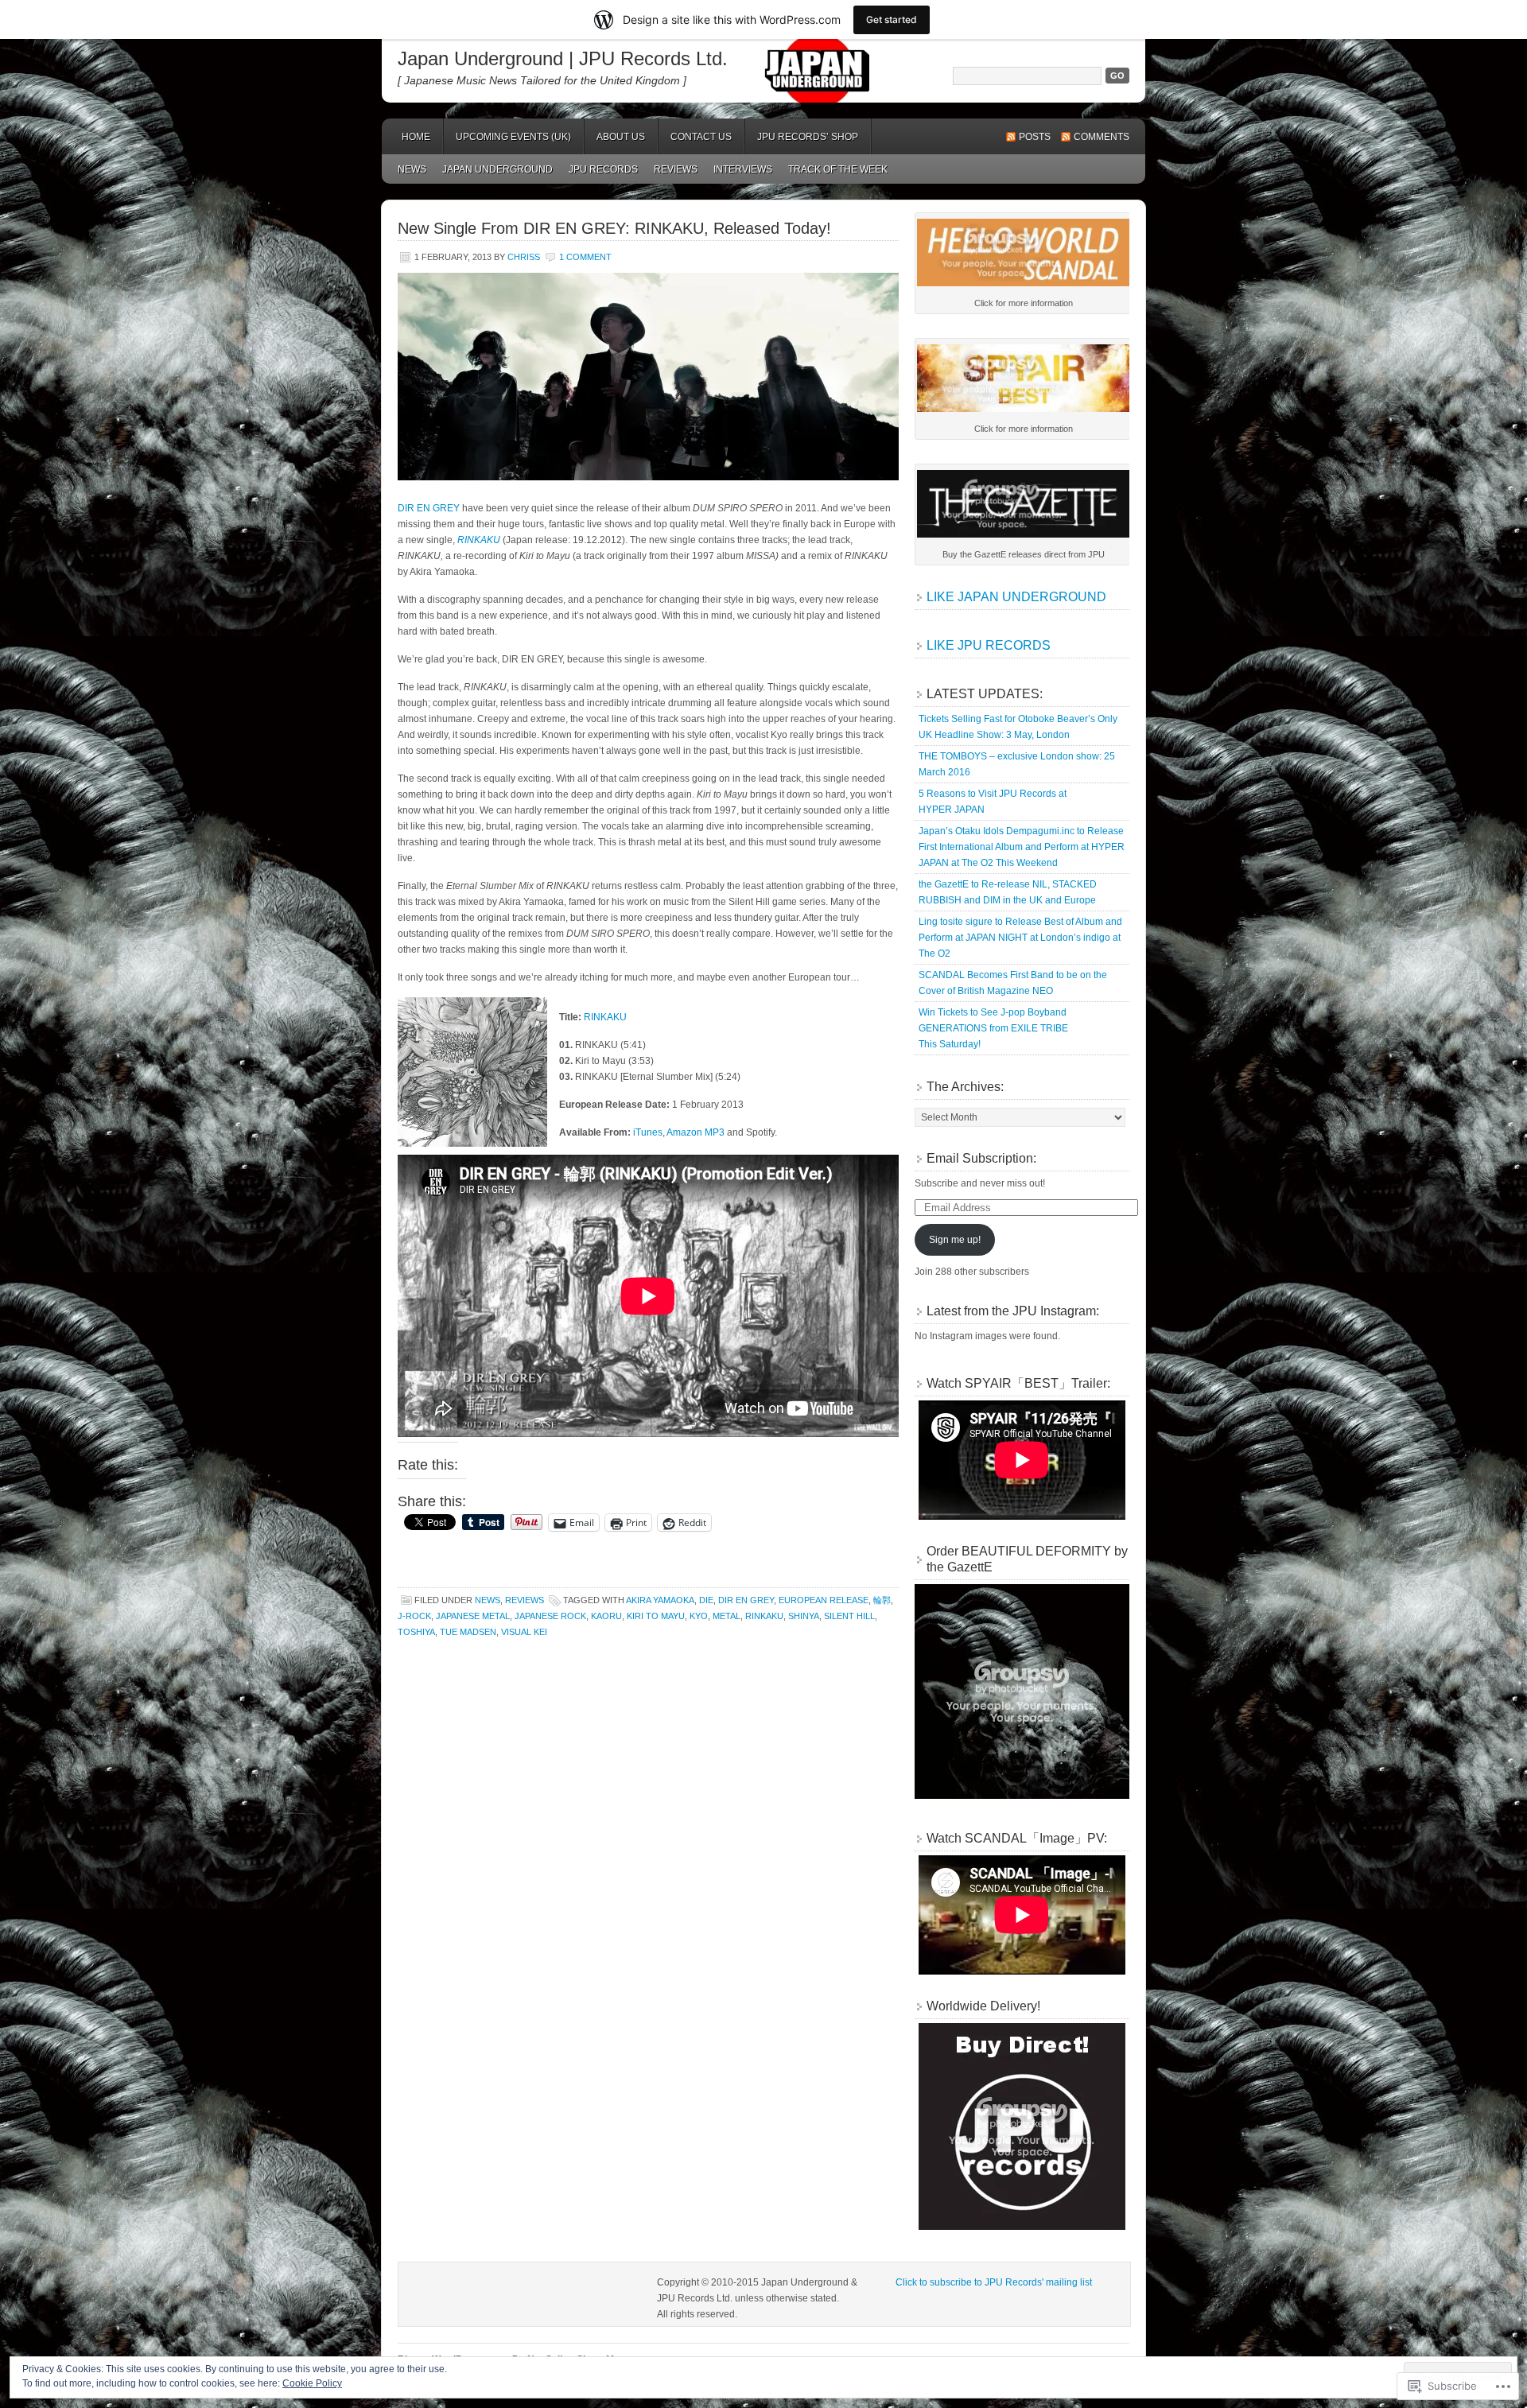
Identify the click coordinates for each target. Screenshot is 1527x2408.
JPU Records (603, 169)
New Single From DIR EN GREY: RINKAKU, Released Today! (614, 228)
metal (727, 1616)
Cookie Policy (312, 2383)
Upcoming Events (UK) (513, 137)
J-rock (414, 1616)
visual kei (524, 1632)
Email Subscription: (981, 1158)
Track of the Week (838, 169)
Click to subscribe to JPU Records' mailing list (994, 2282)
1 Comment (585, 257)
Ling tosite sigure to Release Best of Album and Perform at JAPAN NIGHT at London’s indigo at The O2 (1020, 938)
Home (416, 137)
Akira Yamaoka (660, 1600)
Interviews (743, 169)
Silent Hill (849, 1616)
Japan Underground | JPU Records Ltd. (563, 58)
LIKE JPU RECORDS (989, 645)
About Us (621, 137)
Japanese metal (473, 1616)
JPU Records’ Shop (808, 137)
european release (824, 1600)
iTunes (648, 1132)
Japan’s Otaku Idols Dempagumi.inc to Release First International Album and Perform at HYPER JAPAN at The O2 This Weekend (1022, 847)
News (412, 169)
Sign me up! (955, 1240)
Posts (1035, 137)
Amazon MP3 (696, 1132)
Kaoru (606, 1616)
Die (706, 1600)
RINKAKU (605, 1017)
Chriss (524, 257)
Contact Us (701, 137)
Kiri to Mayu (656, 1616)
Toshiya (416, 1632)
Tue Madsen (468, 1632)
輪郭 (882, 1600)
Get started (892, 19)
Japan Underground (497, 169)
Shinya (804, 1616)
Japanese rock (550, 1616)
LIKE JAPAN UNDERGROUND (1016, 597)
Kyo (699, 1616)
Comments (1102, 137)
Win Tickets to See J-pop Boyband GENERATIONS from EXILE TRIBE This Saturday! (993, 1028)
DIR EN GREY (429, 508)
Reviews (676, 169)
